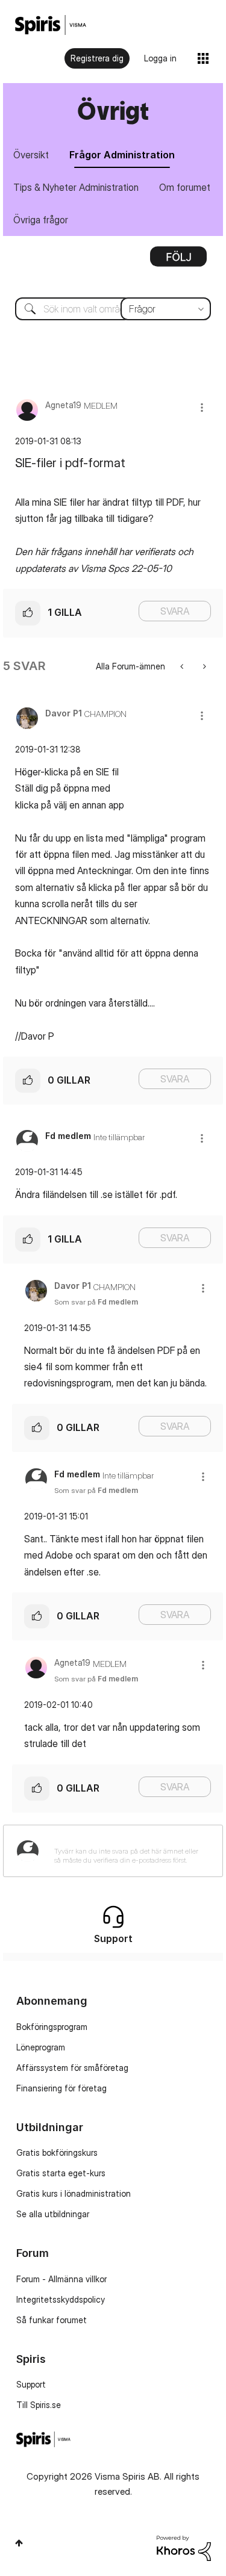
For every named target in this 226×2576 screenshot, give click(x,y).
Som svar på (96, 1302)
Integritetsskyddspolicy (61, 2299)
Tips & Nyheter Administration (76, 187)
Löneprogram (41, 2047)
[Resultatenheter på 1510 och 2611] (183, 666)
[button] (202, 407)
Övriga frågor (41, 220)
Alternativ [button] (178, 261)
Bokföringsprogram (52, 2027)
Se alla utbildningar (53, 2214)
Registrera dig (97, 58)
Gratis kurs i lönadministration (74, 2193)
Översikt (31, 155)
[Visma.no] (51, 25)
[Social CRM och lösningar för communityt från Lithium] (184, 2547)
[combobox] (113, 309)
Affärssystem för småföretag (72, 2068)
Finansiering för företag (61, 2088)
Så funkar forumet (52, 2320)
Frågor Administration (122, 155)
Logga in (160, 58)
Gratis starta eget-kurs (61, 2173)
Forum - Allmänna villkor (61, 2279)
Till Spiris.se (39, 2405)
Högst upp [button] (19, 2543)
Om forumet (185, 187)
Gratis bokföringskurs (57, 2152)
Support (31, 2384)
